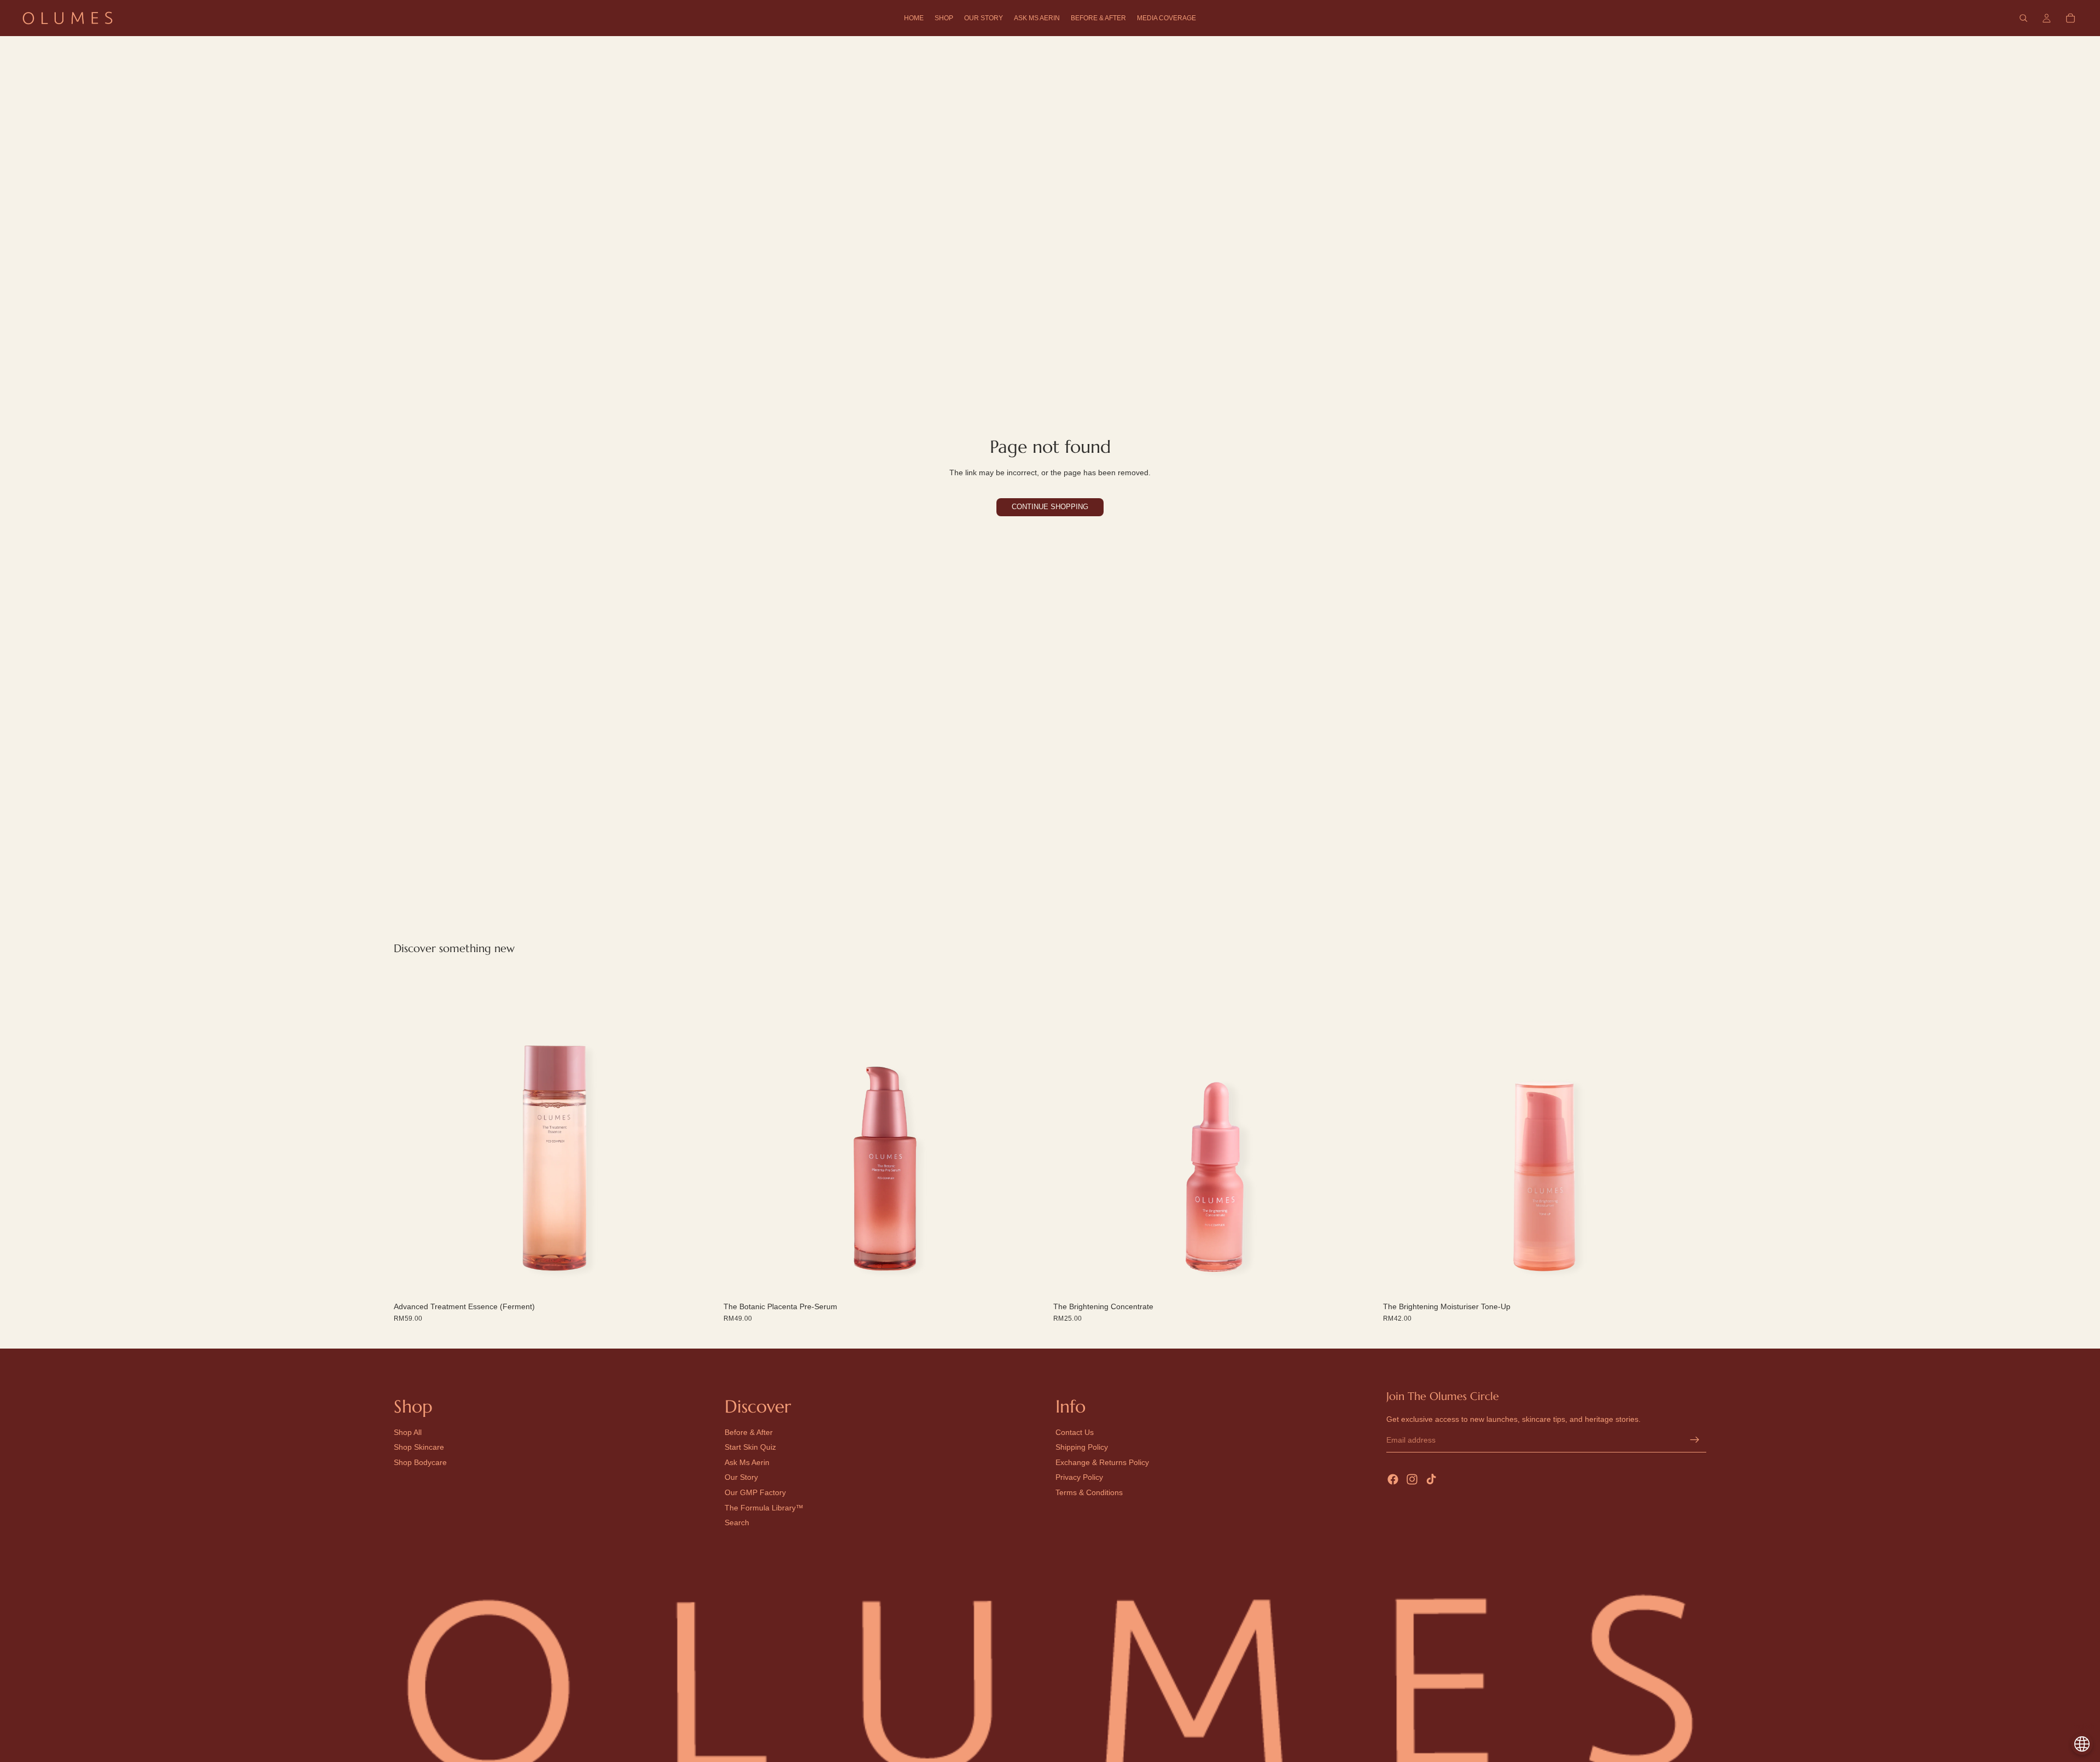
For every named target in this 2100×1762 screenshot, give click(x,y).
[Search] (2023, 18)
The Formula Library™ (764, 1508)
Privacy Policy (1079, 1478)
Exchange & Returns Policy (1102, 1462)
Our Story (741, 1478)
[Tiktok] (1431, 1479)
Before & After (749, 1432)
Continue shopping (1050, 507)
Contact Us (1075, 1432)
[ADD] (700, 1281)
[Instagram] (1412, 1479)
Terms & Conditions (1089, 1492)
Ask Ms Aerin (747, 1462)
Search (737, 1522)
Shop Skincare (419, 1448)
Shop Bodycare (420, 1462)
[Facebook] (1393, 1479)
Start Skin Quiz (750, 1448)
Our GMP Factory (755, 1492)
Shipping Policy (1082, 1448)
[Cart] (2070, 18)
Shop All (408, 1432)
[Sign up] (1695, 1440)
